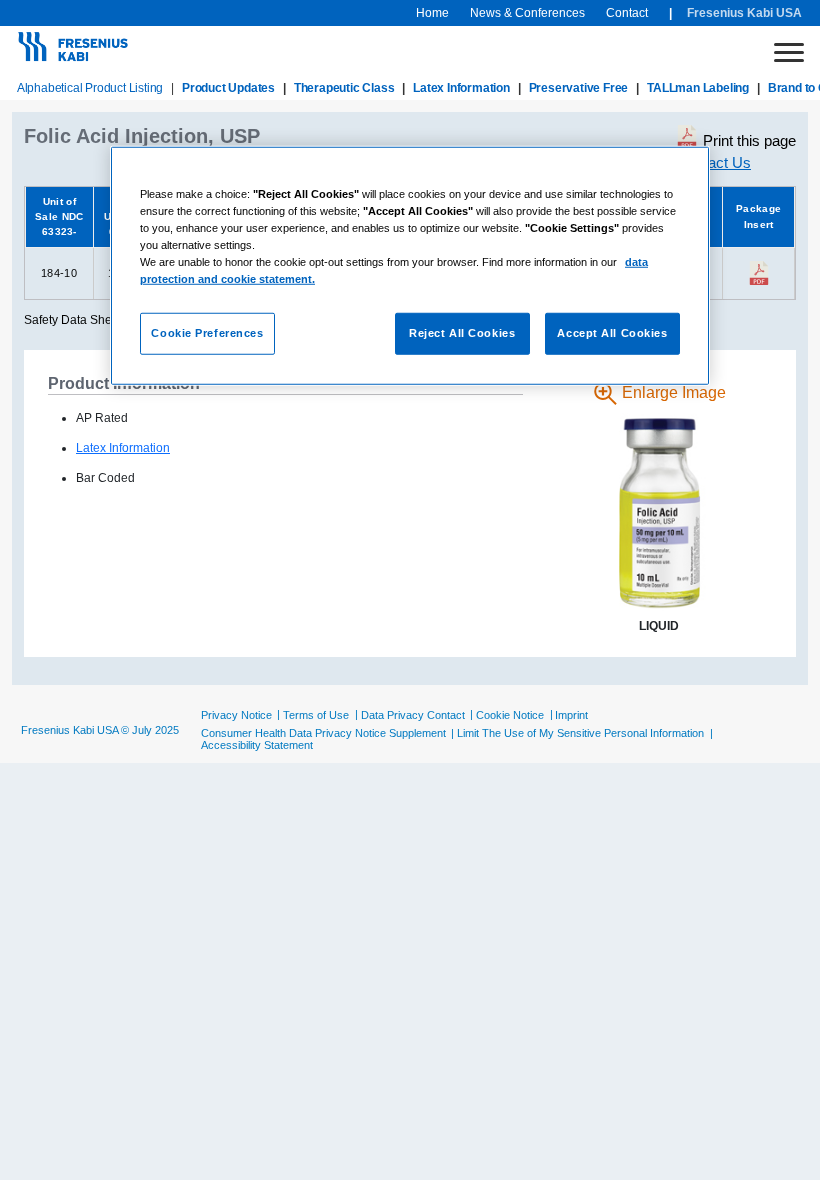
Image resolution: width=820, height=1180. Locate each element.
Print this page (749, 140)
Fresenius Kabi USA (744, 13)
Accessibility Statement (257, 745)
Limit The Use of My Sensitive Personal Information (580, 733)
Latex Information (461, 88)
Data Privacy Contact (413, 715)
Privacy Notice (236, 715)
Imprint (571, 715)
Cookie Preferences (207, 333)
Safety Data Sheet (73, 320)
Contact (627, 13)
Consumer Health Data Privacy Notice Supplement (323, 733)
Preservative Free (579, 88)
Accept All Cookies (612, 333)
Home (432, 13)
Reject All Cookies (462, 333)
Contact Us (714, 162)
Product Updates (228, 88)
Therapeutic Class (344, 88)
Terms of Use (316, 715)
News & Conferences (527, 13)
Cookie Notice (510, 715)
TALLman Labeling (698, 88)
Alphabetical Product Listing (90, 88)
